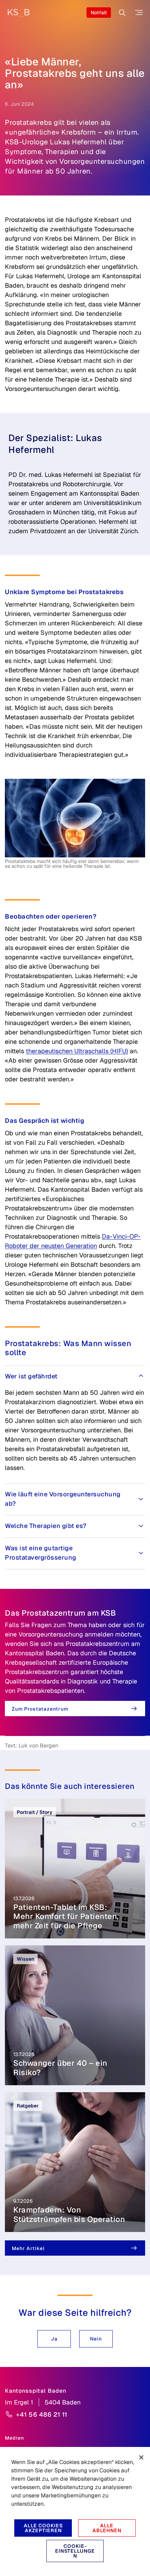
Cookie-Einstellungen (75, 2551)
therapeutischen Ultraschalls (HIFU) (77, 1051)
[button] (54, 2339)
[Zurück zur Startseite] (18, 13)
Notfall (99, 13)
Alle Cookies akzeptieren (43, 2528)
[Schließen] (141, 2457)
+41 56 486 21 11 (42, 2414)
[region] (75, 2511)
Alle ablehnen (107, 2528)
